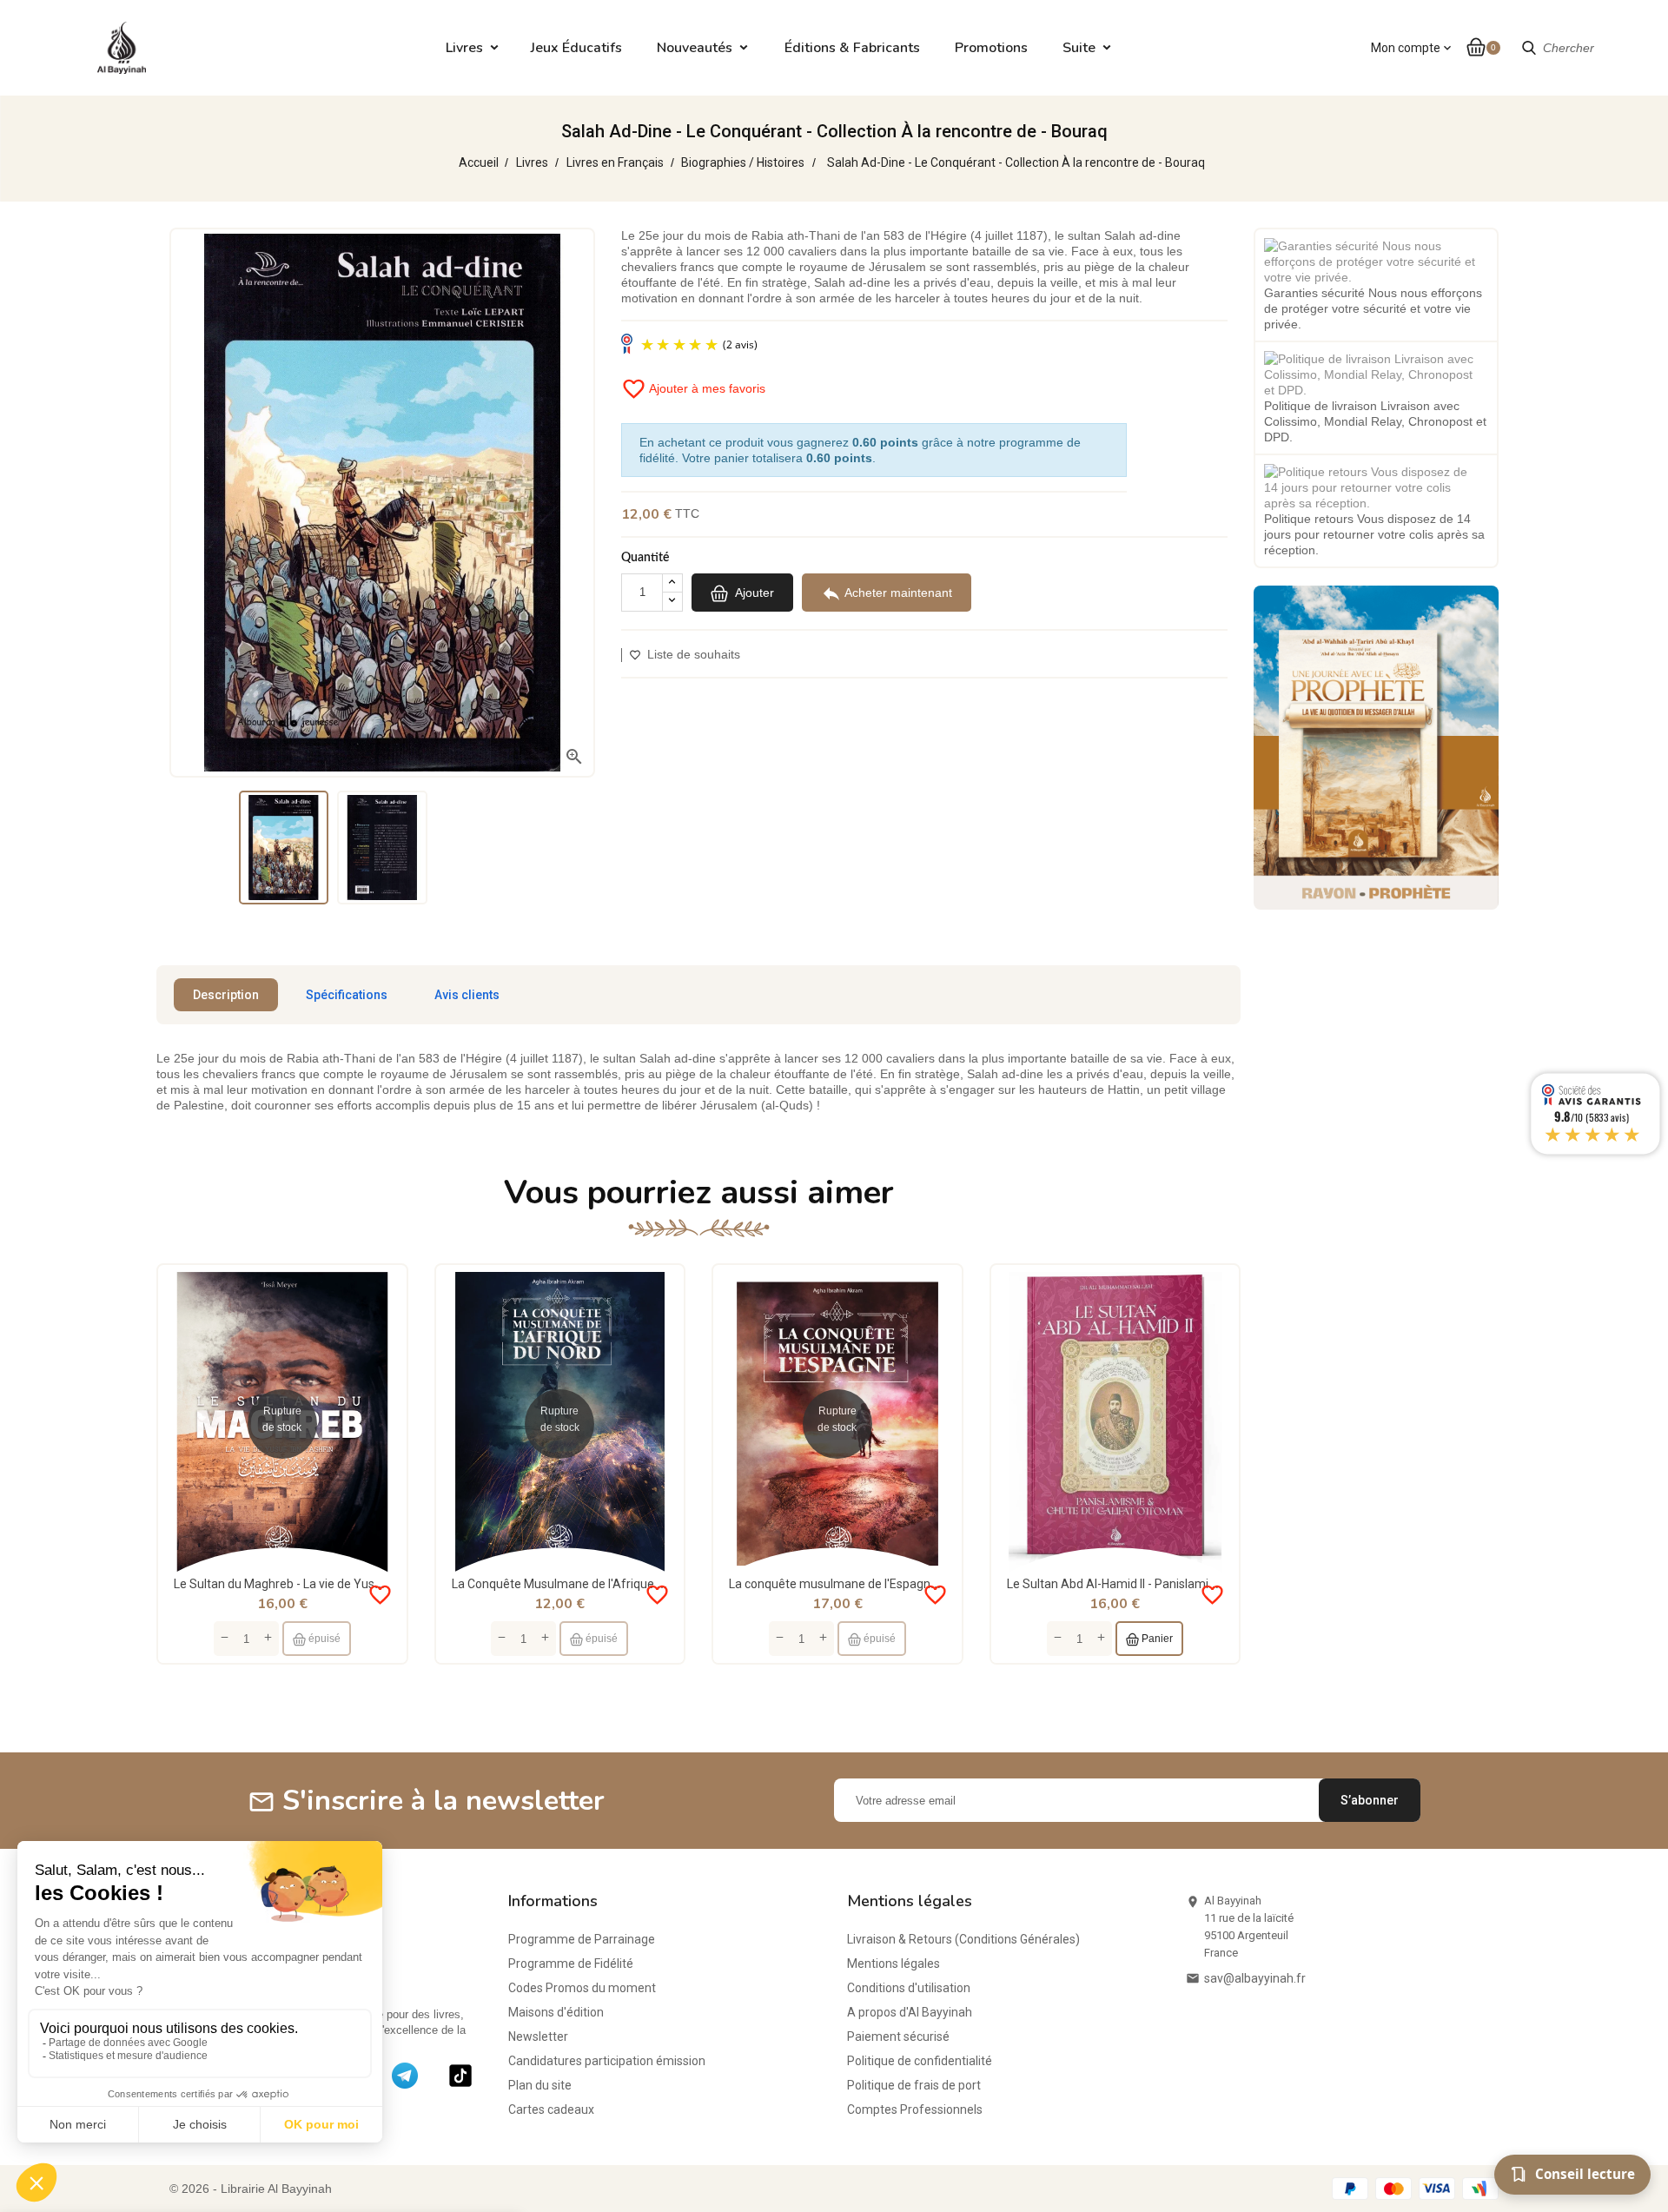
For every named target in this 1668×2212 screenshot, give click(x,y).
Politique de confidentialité (920, 2061)
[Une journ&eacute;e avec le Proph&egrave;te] (1376, 746)
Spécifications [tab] (347, 995)
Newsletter (538, 2036)
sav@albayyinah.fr (1255, 1978)
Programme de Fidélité (571, 1964)
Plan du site (540, 2085)
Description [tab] (226, 995)
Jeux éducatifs (576, 48)
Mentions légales (894, 1964)
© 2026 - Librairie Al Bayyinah (251, 2189)
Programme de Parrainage (582, 1939)
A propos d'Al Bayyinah (910, 2012)
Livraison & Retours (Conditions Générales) (963, 1939)
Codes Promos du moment (582, 1988)
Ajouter (753, 592)
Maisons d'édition (556, 2012)
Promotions (991, 48)
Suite (1079, 48)
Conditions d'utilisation (909, 1988)
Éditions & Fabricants (852, 48)
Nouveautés (695, 48)
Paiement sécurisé (898, 2036)
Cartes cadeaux (551, 2109)
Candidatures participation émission (607, 2061)
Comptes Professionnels (915, 2109)
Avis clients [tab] (467, 995)
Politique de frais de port (914, 2085)
